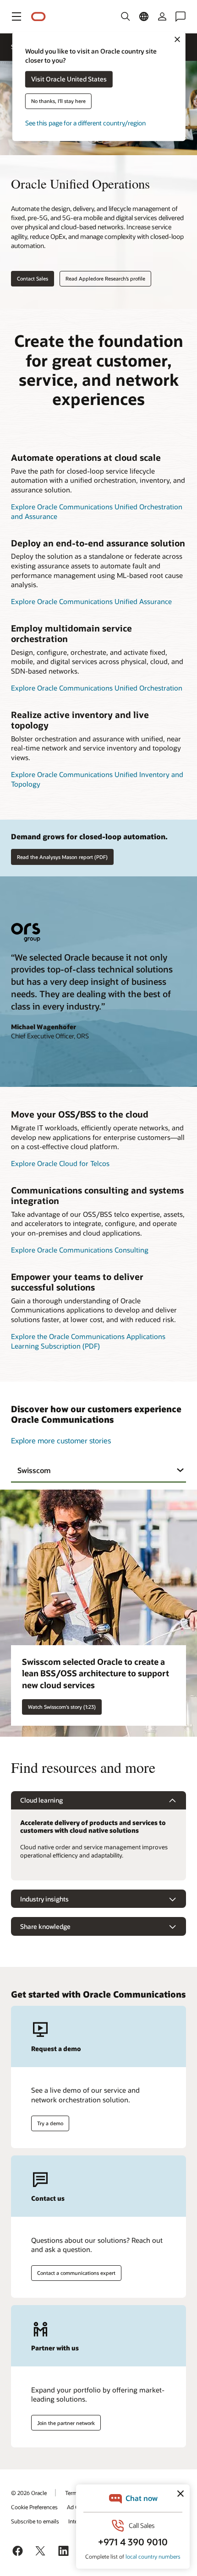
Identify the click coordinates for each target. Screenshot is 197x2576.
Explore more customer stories (61, 1440)
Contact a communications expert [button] (76, 2273)
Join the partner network (66, 2423)
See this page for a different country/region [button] (85, 123)
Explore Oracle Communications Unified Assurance (91, 601)
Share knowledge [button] (45, 1926)
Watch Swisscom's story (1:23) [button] (62, 1707)
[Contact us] (181, 16)
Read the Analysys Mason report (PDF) (62, 857)
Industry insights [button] (44, 1899)
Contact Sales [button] (33, 278)
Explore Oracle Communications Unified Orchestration (97, 688)
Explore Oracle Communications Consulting (80, 1250)
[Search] (126, 16)
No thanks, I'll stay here (58, 101)
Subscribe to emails (35, 2521)
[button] (16, 16)
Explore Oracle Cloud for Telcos (60, 1163)
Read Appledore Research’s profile (105, 278)
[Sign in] (162, 16)
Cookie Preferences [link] (34, 2507)
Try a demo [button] (50, 2123)
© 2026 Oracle (29, 2493)
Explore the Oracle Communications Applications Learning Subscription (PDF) (88, 1341)
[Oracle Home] (38, 17)
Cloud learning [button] (41, 1800)
